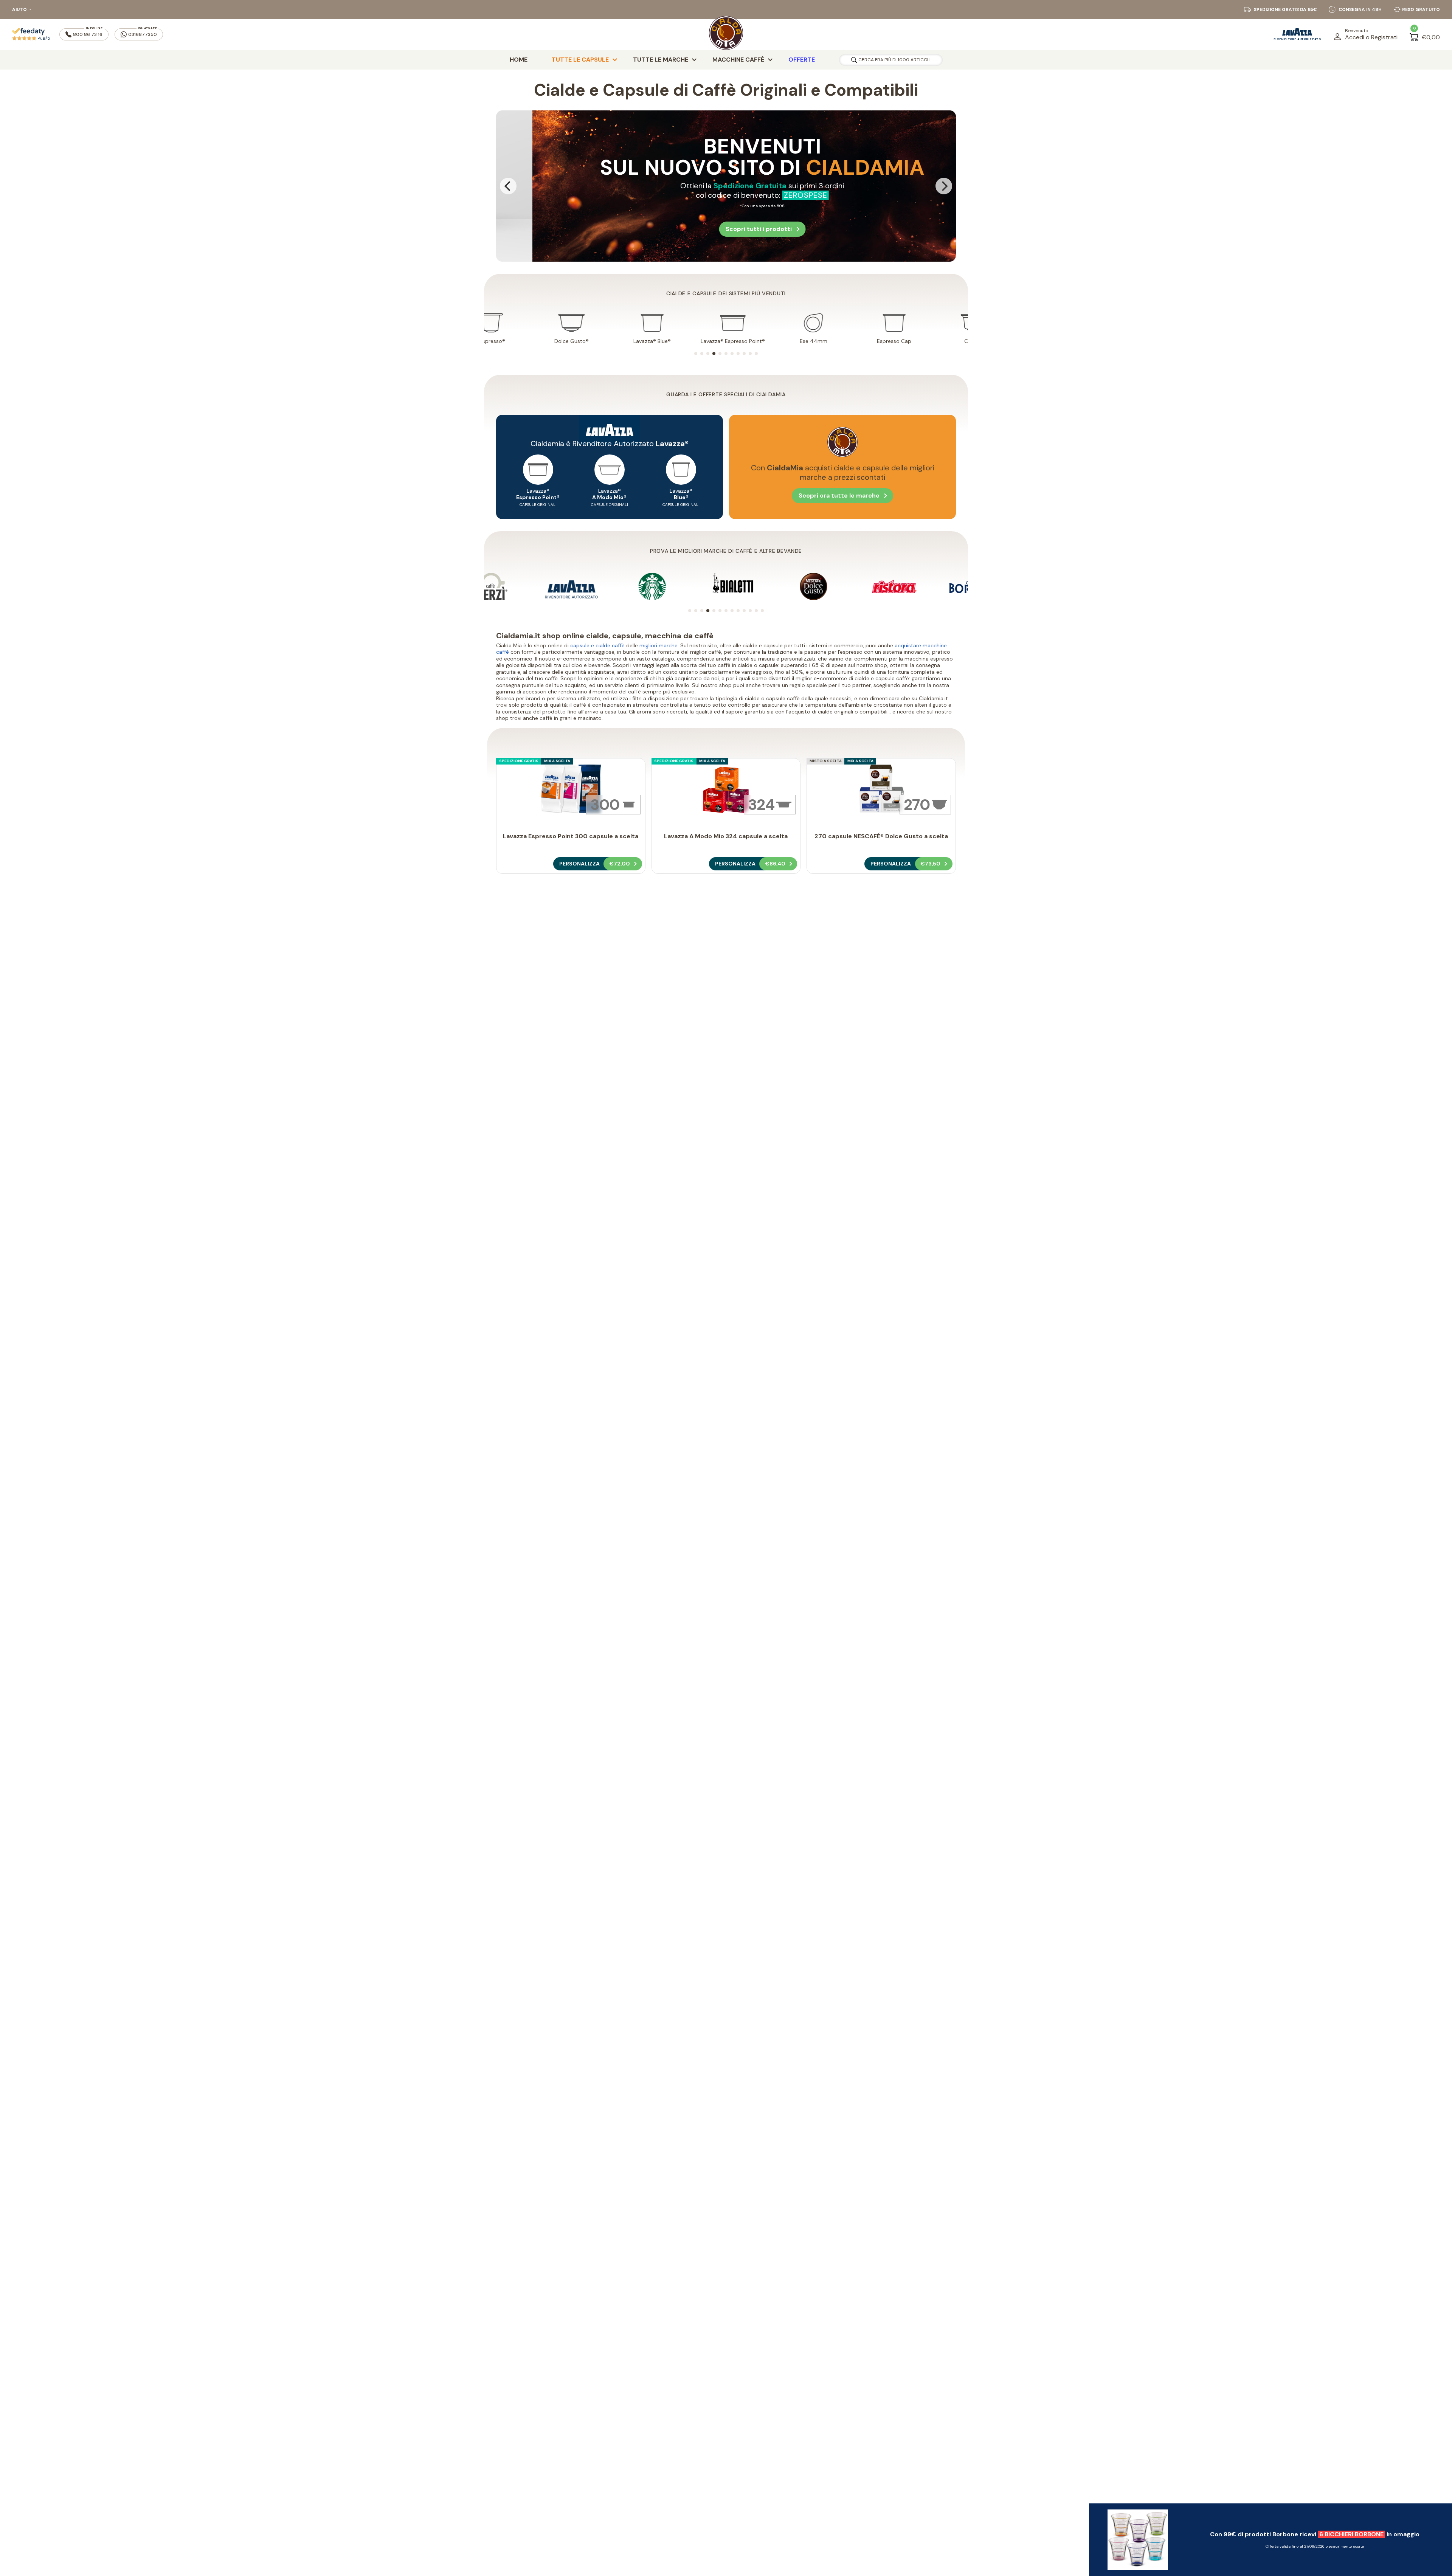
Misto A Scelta (826, 761)
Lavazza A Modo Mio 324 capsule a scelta (726, 836)
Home (519, 60)
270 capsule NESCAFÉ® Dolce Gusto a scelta (881, 836)
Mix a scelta (557, 761)
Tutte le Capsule (580, 60)
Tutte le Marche (661, 60)
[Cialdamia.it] (726, 34)
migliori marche (659, 645)
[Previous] (508, 186)
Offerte (802, 60)
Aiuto (19, 9)
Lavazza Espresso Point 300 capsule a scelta (571, 836)
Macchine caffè (738, 60)
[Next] (944, 186)
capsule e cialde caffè (597, 645)
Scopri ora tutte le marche (839, 496)
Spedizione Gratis (519, 761)
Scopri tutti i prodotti (864, 198)
